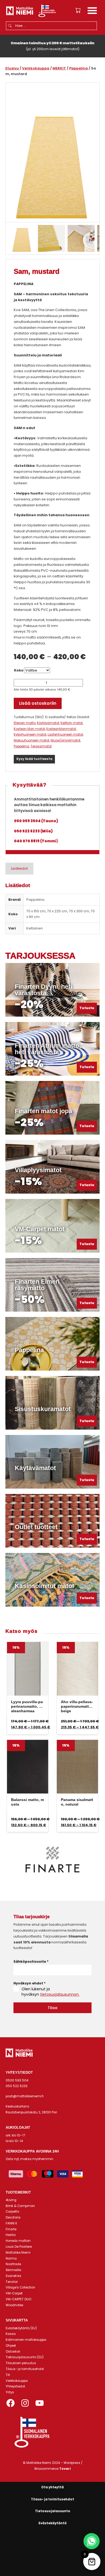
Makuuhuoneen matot (31, 740)
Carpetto (12, 2212)
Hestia (11, 2235)
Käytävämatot (48, 723)
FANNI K (11, 2223)
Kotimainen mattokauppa (26, 2340)
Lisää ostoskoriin (38, 703)
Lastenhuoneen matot (65, 735)
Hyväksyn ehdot (29, 1983)
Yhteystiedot (15, 2386)
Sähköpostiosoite (31, 1961)
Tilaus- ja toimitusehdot (25, 2369)
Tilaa (52, 2008)
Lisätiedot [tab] (19, 868)
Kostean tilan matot (29, 729)
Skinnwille (13, 2270)
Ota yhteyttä (52, 2487)
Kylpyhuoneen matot (30, 735)
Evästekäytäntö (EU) (21, 2328)
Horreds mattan (18, 2241)
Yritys (10, 2392)
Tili (8, 2375)
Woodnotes (15, 2305)
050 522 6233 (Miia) (33, 831)
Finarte (11, 2229)
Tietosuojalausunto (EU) (25, 2357)
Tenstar (12, 2282)
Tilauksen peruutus (21, 2363)
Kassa (11, 2334)
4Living (11, 2200)
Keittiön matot (72, 723)
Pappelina (78, 68)
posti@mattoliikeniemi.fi (25, 2096)
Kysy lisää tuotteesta (34, 759)
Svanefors (13, 2276)
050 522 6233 (17, 2086)
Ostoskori (13, 2352)
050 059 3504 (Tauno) (36, 821)
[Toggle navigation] (92, 11)
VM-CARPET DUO (18, 2299)
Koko (19, 670)
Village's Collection (20, 2287)
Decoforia (13, 2217)
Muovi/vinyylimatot (65, 740)
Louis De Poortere (19, 2247)
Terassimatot (41, 746)
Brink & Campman (20, 2206)
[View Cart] (78, 10)
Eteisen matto (25, 723)
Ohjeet (11, 2346)
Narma (11, 2258)
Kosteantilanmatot (61, 729)
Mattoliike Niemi (18, 2253)
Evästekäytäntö (53, 2523)
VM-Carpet (14, 2293)
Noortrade (13, 2264)
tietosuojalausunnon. (60, 1994)
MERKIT (59, 68)
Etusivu (12, 68)
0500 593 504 (17, 2080)
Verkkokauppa (36, 68)
